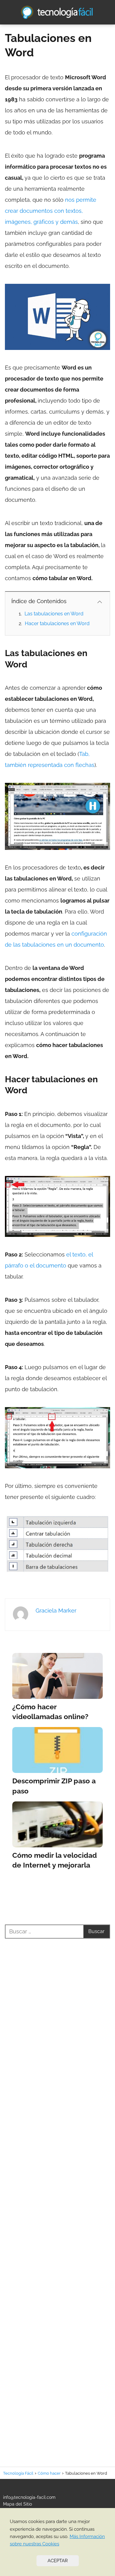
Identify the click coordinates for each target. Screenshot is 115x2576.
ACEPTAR (58, 2561)
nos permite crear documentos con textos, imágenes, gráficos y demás (51, 211)
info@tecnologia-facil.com (29, 2497)
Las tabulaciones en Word (54, 614)
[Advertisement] (57, 2195)
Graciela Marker (56, 1611)
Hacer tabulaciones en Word (57, 623)
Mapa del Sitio (17, 2504)
